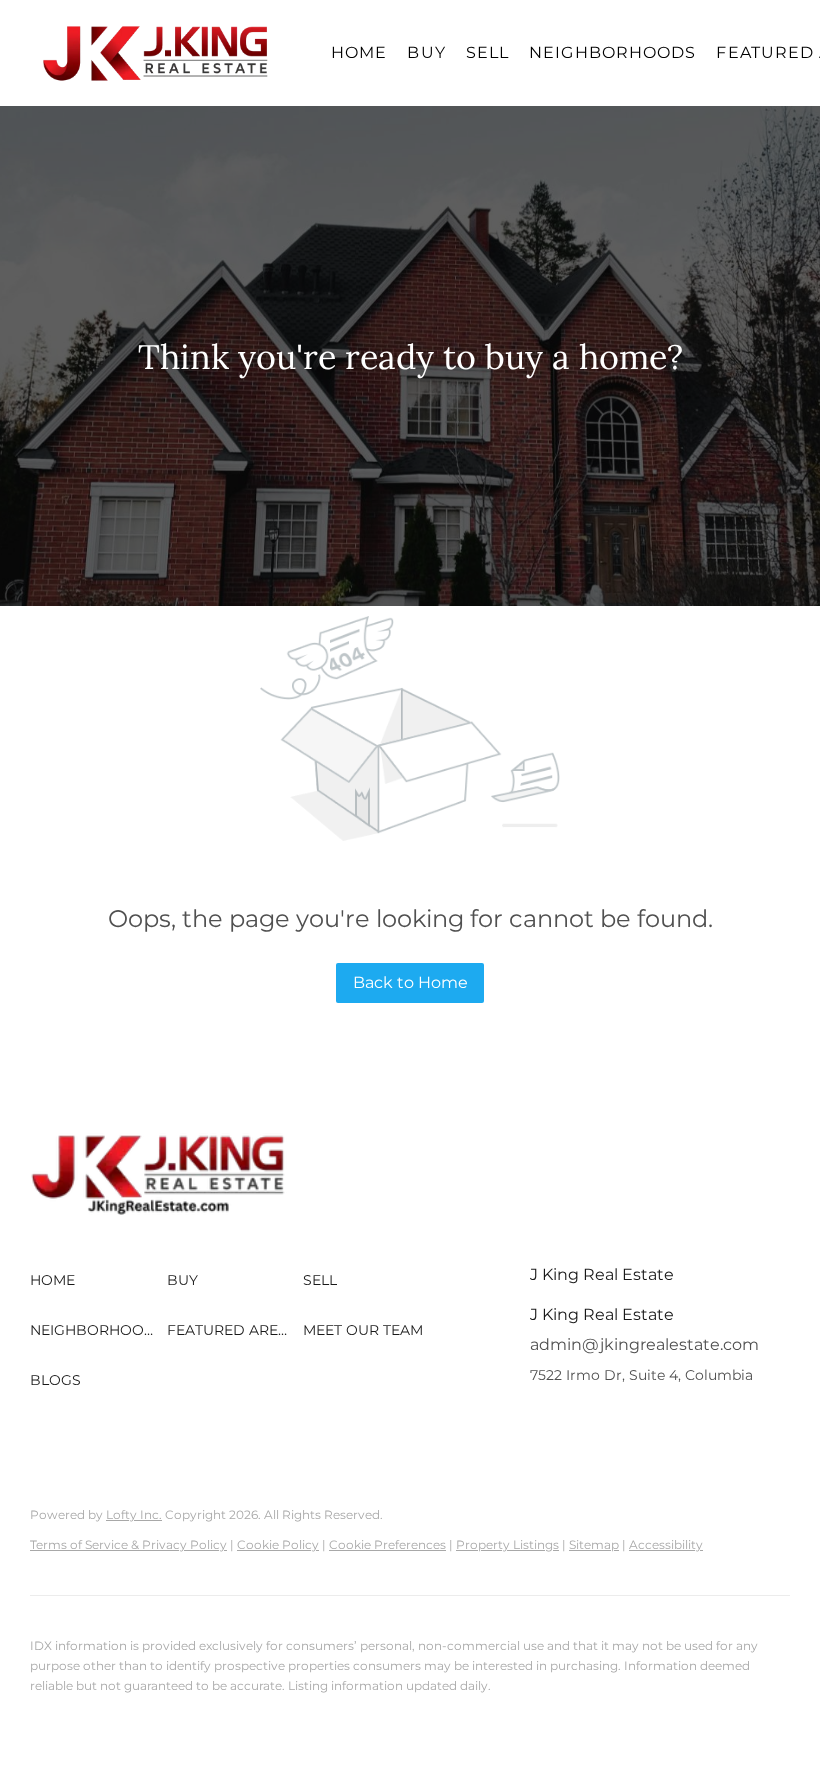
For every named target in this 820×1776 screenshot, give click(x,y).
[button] (156, 53)
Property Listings (507, 1544)
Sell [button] (487, 52)
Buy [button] (426, 52)
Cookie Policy (278, 1544)
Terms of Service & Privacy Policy (128, 1544)
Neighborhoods (612, 52)
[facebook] (545, 1420)
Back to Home (410, 982)
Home (359, 52)
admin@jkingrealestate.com (644, 1344)
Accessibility (666, 1544)
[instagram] (585, 1420)
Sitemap (594, 1544)
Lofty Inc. (134, 1514)
